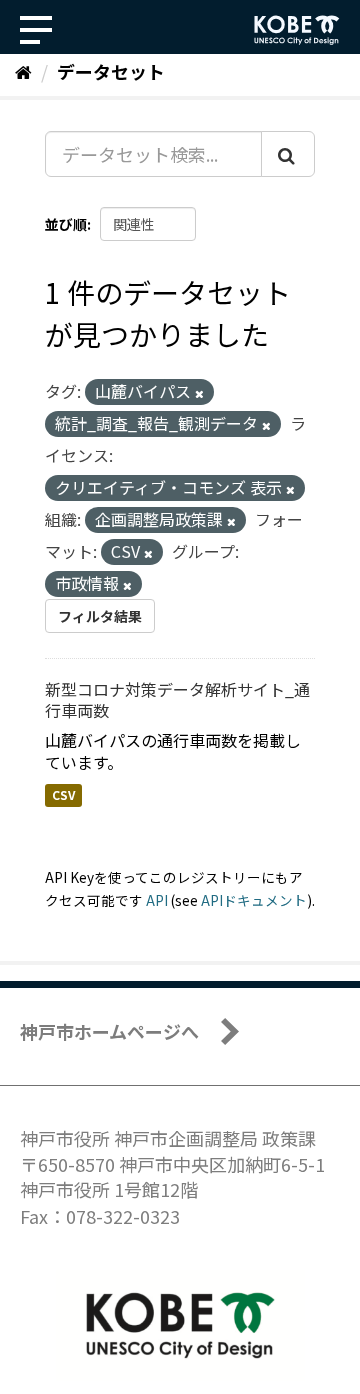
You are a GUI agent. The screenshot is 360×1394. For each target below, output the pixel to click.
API (157, 900)
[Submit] (288, 154)
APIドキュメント (254, 900)
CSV (63, 794)
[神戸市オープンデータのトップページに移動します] (297, 30)
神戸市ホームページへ (109, 1031)
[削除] (199, 393)
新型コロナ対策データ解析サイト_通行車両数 (177, 699)
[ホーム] (23, 71)
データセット (111, 71)
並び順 (66, 224)
